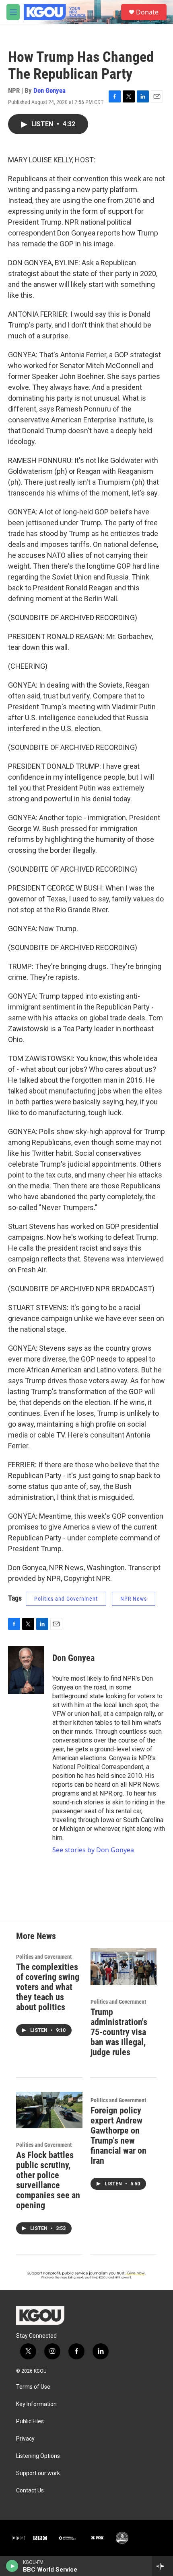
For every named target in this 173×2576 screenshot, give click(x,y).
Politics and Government (66, 1599)
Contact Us (30, 2491)
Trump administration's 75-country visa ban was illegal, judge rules (119, 2032)
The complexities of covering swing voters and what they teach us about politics (48, 1987)
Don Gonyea (49, 90)
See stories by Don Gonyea (93, 1850)
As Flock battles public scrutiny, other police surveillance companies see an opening (48, 2180)
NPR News (134, 1599)
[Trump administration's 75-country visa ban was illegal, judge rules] (124, 1967)
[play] (12, 2566)
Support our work (38, 2473)
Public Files (30, 2421)
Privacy (25, 2439)
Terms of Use (33, 2387)
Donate (147, 12)
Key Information (36, 2404)
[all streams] (162, 2566)
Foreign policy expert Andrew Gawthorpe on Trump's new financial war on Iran (118, 2136)
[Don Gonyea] (26, 1670)
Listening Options (38, 2456)
